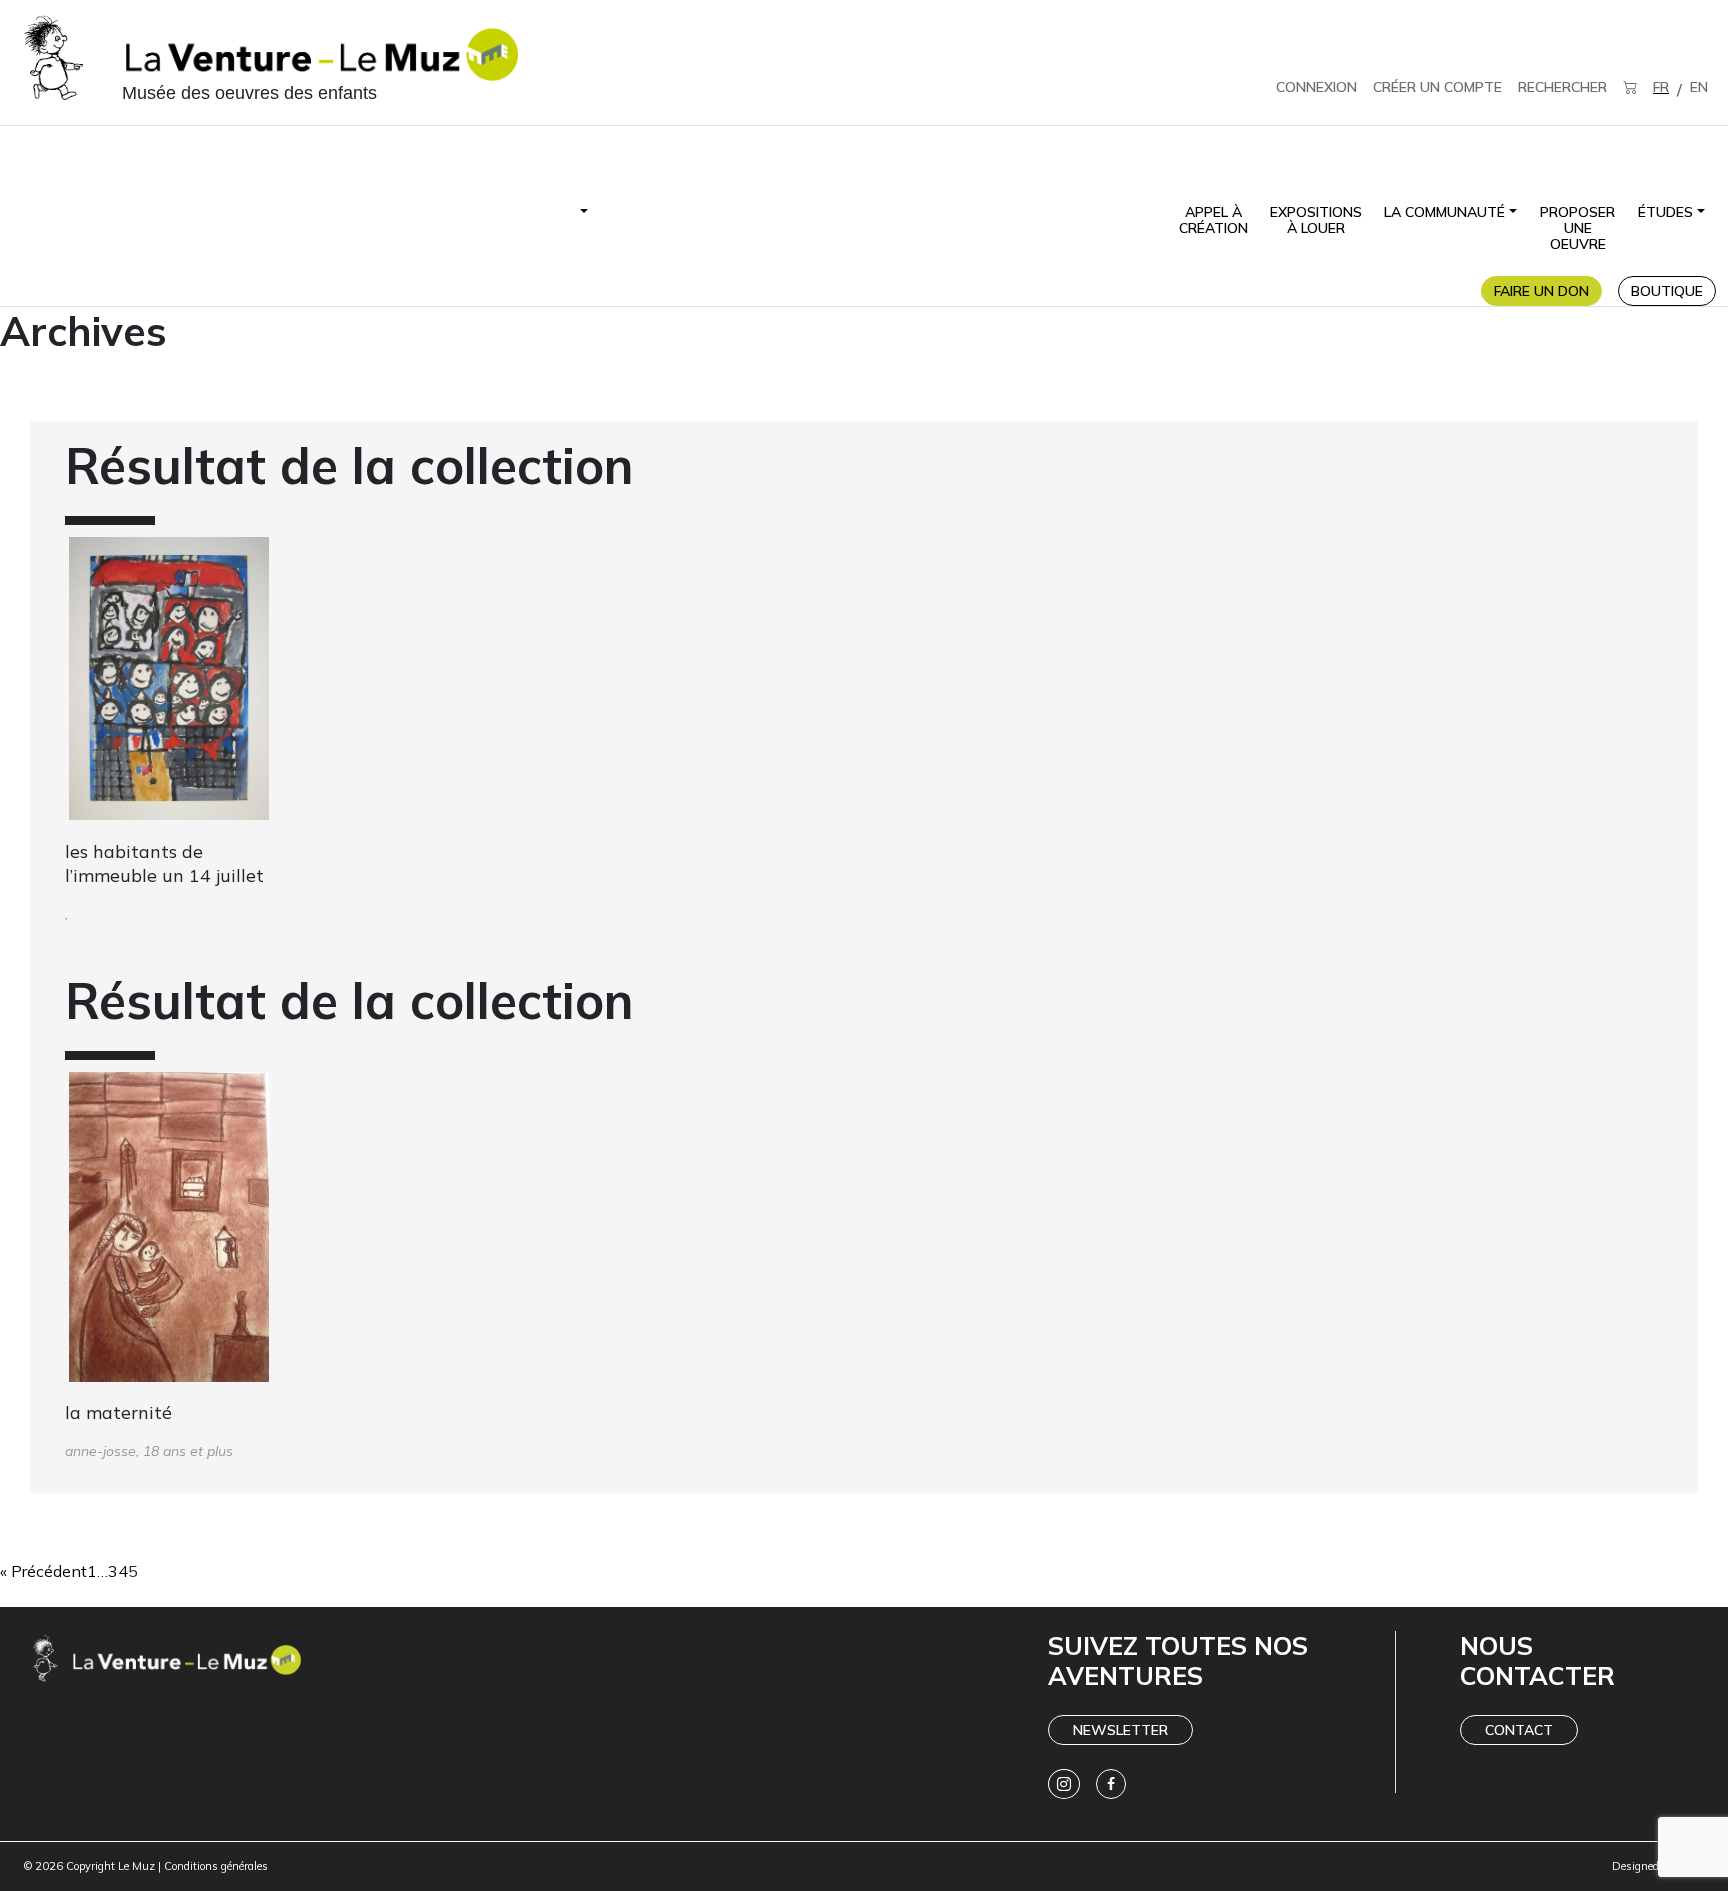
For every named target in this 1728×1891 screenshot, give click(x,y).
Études (1665, 212)
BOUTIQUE (1667, 291)
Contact (1519, 1730)
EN (1699, 87)
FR (1661, 87)
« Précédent (43, 1571)
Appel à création (1213, 220)
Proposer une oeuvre (1577, 228)
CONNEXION (1316, 87)
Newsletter (1120, 1730)
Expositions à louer (1316, 220)
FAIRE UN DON (1541, 291)
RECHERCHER (1562, 87)
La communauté (1444, 212)
